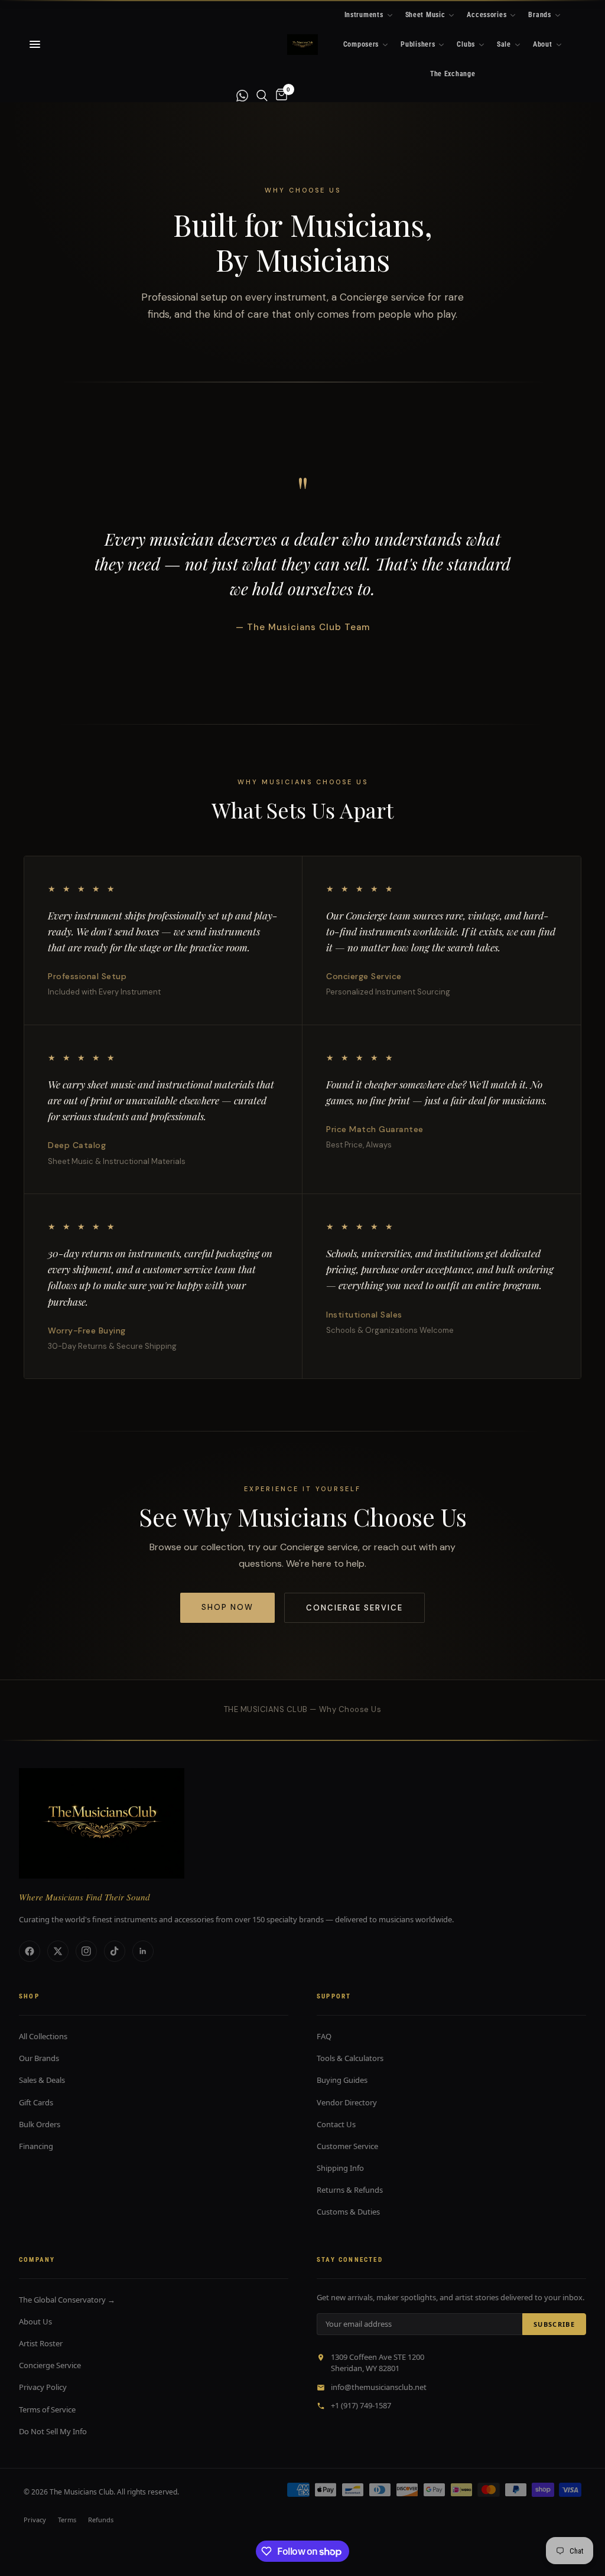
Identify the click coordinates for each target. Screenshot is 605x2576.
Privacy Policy (43, 2387)
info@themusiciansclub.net (379, 2387)
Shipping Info (340, 2168)
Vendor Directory (347, 2102)
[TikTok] (115, 1951)
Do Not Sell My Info (53, 2431)
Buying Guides (342, 2080)
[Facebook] (30, 1951)
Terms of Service (47, 2409)
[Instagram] (86, 1951)
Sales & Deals (42, 2080)
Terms (67, 2520)
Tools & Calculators (350, 2058)
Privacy (35, 2520)
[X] (58, 1951)
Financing (36, 2146)
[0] (279, 95)
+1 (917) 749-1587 (361, 2405)
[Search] (262, 95)
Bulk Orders (40, 2124)
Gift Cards (36, 2102)
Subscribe (554, 2324)
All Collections (43, 2036)
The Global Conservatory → (67, 2300)
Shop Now (227, 1607)
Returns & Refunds (350, 2190)
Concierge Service (354, 1608)
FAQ (324, 2036)
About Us (35, 2321)
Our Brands (39, 2058)
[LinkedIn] (143, 1951)
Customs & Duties (348, 2212)
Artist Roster (41, 2343)
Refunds (101, 2520)
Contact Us (336, 2124)
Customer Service (347, 2146)
